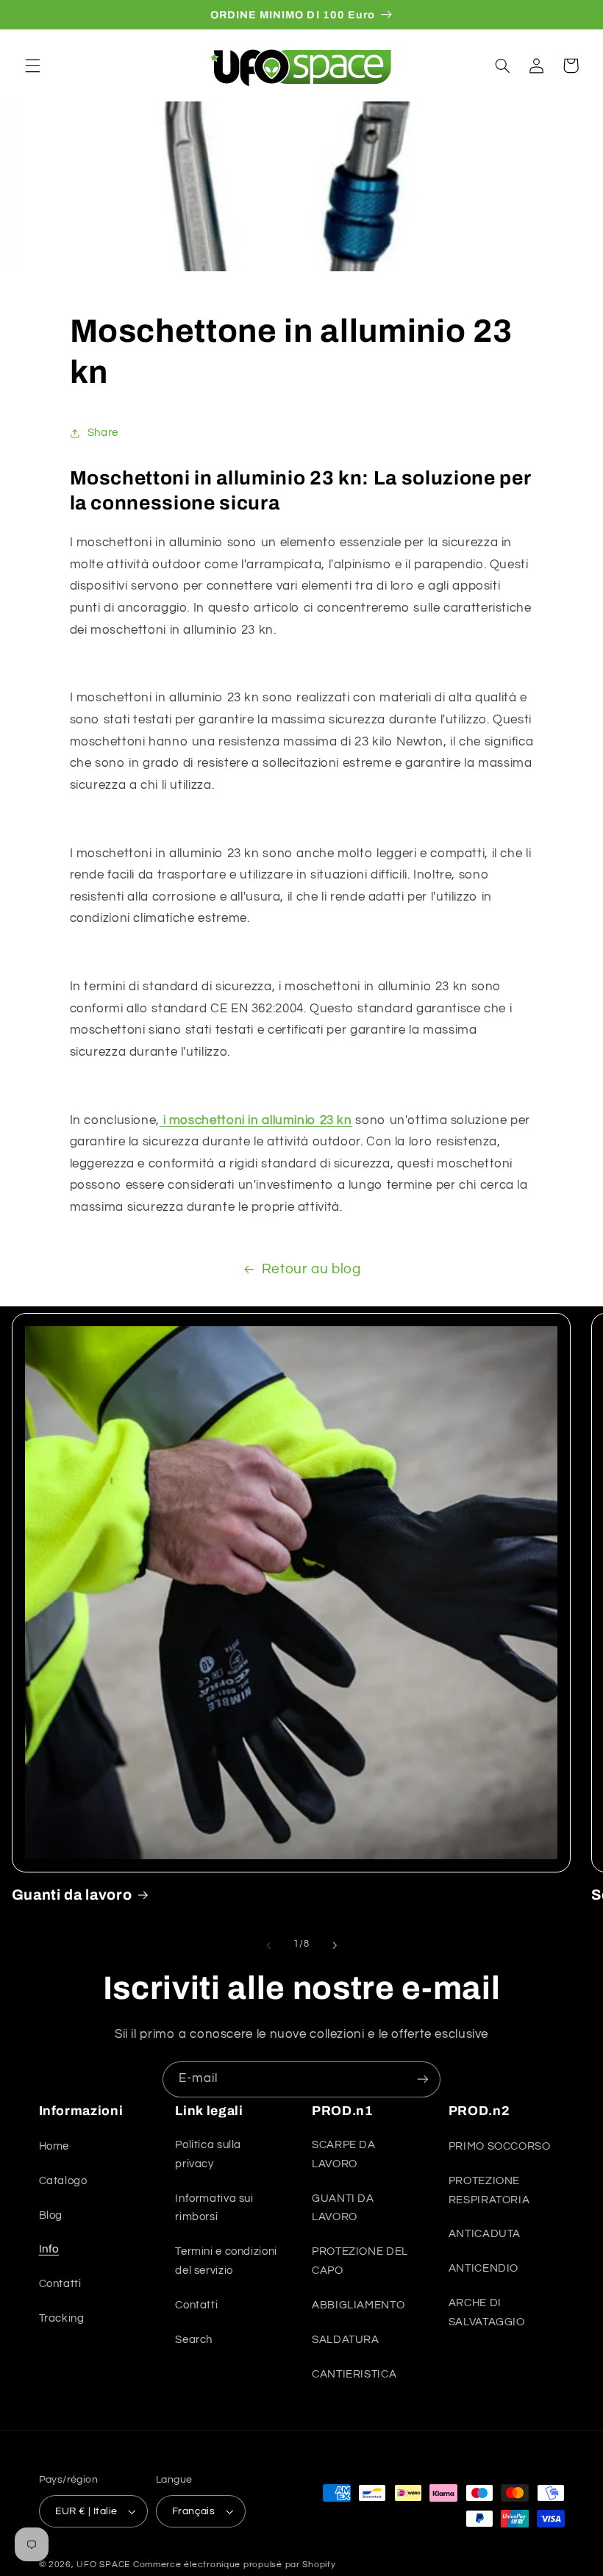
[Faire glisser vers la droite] (335, 1945)
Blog (51, 2215)
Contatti (60, 2284)
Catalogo (63, 2181)
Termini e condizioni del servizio (226, 2261)
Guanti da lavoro (72, 1895)
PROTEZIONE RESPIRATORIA (489, 2190)
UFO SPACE (103, 2565)
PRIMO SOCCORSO (500, 2146)
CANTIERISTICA (354, 2374)
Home (54, 2146)
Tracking (62, 2318)
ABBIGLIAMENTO (358, 2305)
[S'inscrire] (423, 2079)
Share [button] (103, 433)
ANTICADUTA (485, 2234)
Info (49, 2249)
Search (194, 2340)
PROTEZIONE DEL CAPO (360, 2261)
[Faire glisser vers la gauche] (268, 1945)
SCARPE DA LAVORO (344, 2154)
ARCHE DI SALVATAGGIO (487, 2312)
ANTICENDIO (484, 2268)
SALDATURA (346, 2340)
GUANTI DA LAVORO (343, 2208)
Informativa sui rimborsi (214, 2208)
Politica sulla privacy (208, 2154)
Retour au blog (311, 1269)
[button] (32, 65)
